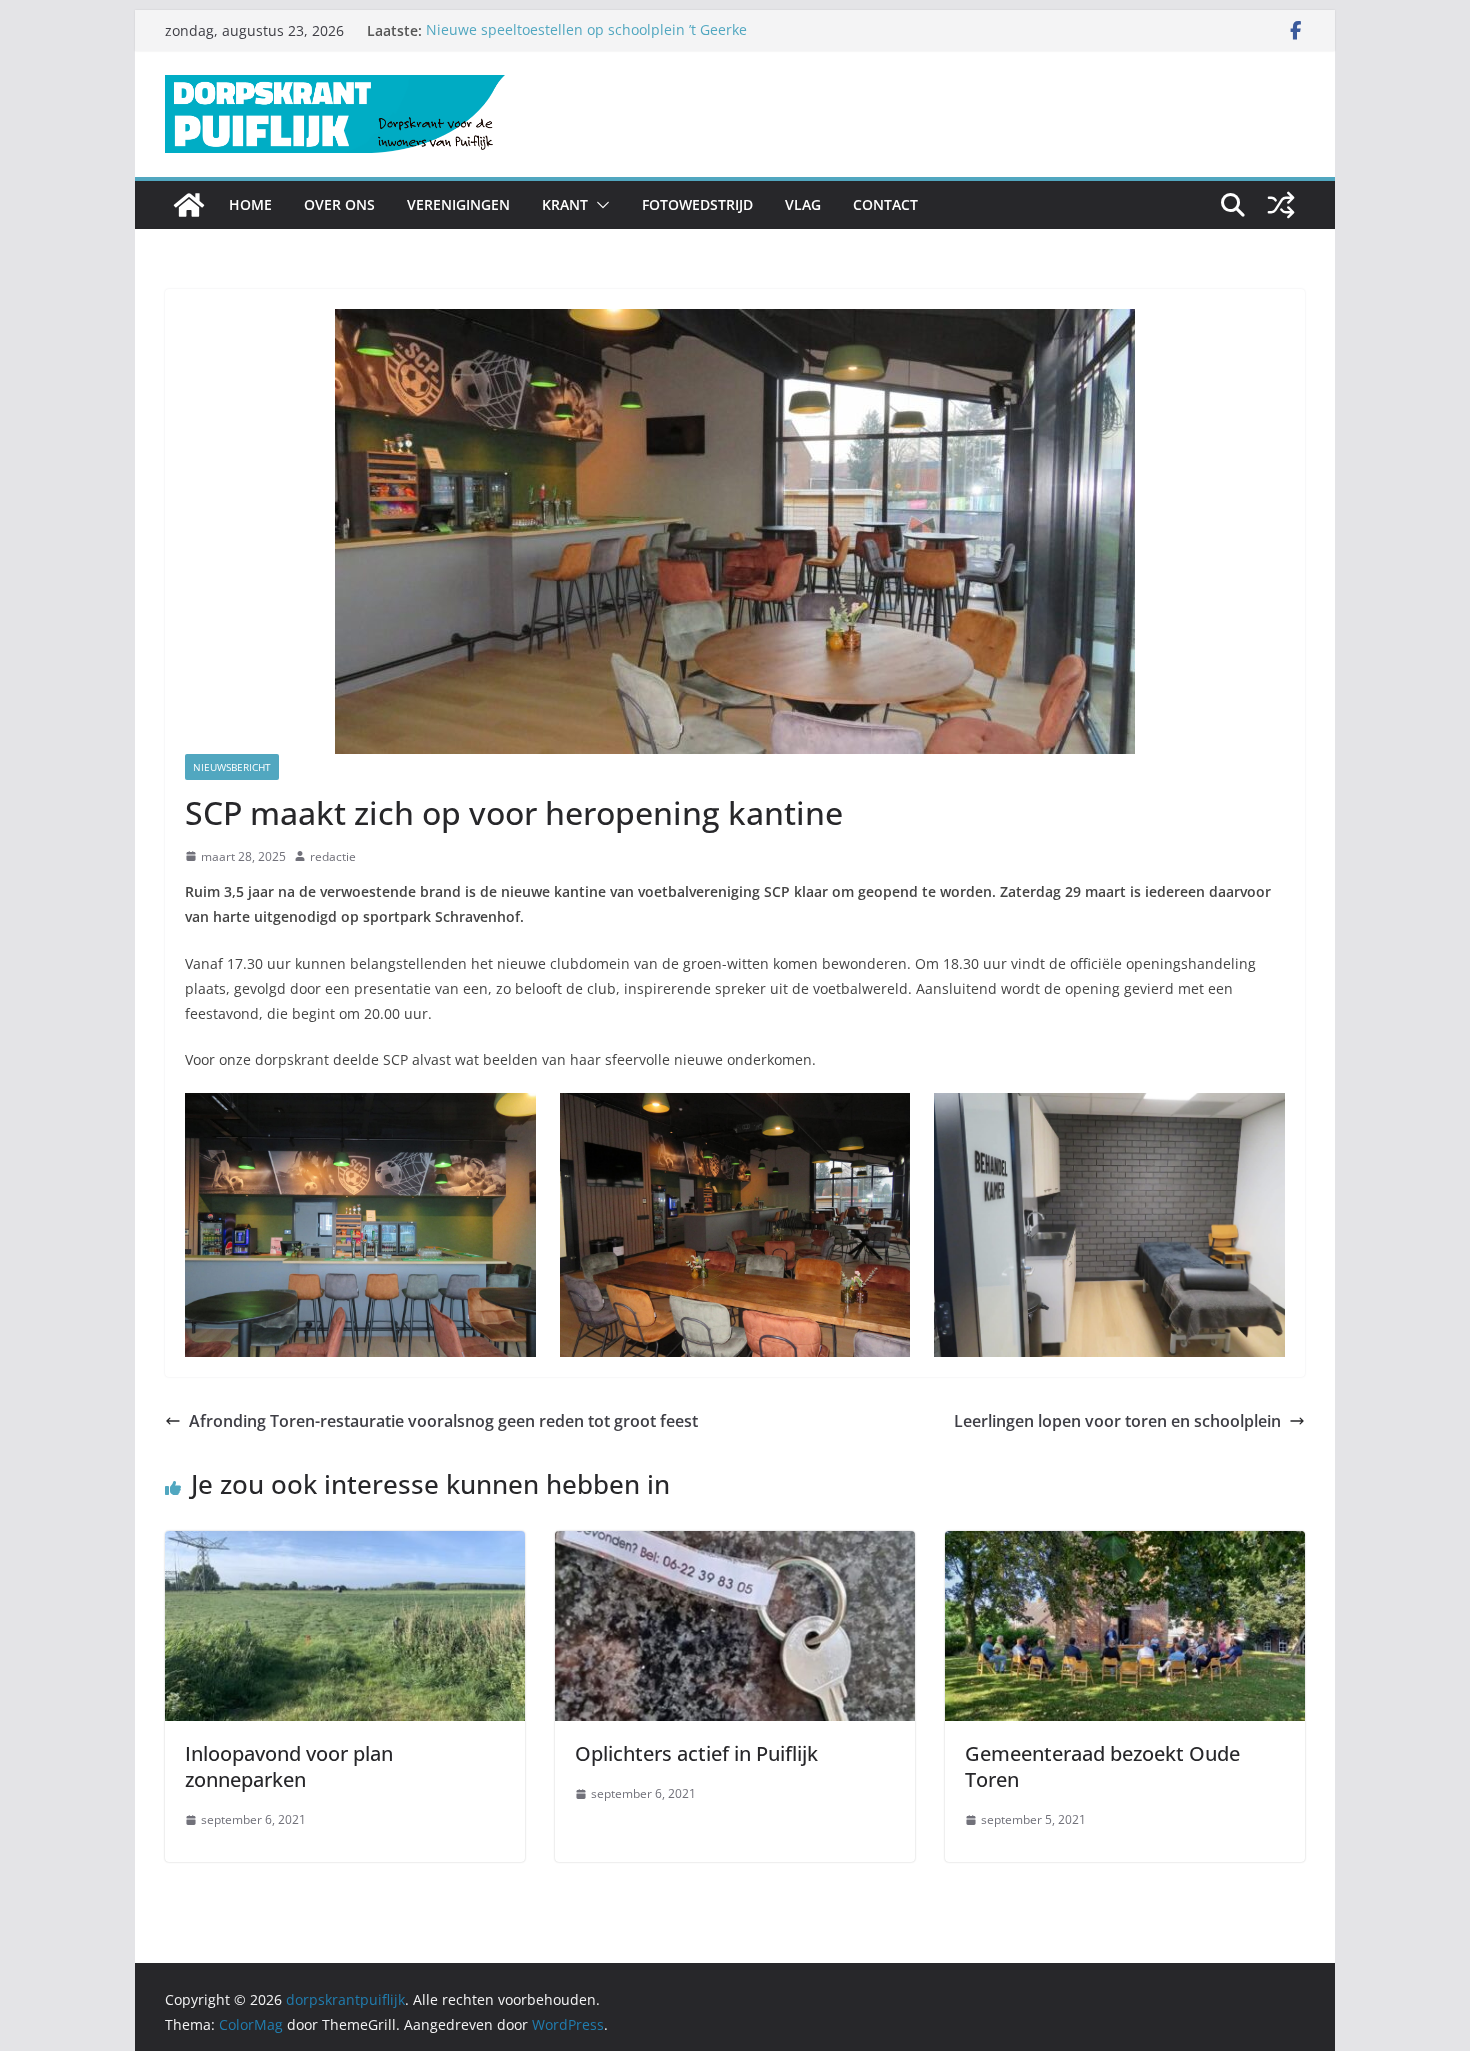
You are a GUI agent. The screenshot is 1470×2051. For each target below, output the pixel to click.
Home (250, 204)
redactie (333, 856)
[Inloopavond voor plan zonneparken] (345, 1545)
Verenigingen (458, 204)
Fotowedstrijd (697, 204)
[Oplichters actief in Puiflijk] (735, 1545)
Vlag (803, 204)
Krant (565, 204)
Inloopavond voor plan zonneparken (289, 1766)
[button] (599, 205)
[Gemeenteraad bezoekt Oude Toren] (1125, 1545)
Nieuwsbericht (232, 767)
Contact (885, 204)
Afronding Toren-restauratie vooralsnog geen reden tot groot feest (443, 1421)
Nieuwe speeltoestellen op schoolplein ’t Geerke (586, 30)
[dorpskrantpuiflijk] (189, 205)
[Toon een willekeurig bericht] (1281, 205)
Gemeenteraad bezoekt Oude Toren (1102, 1766)
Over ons (339, 204)
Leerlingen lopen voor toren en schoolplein (1117, 1421)
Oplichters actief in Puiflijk (696, 1753)
